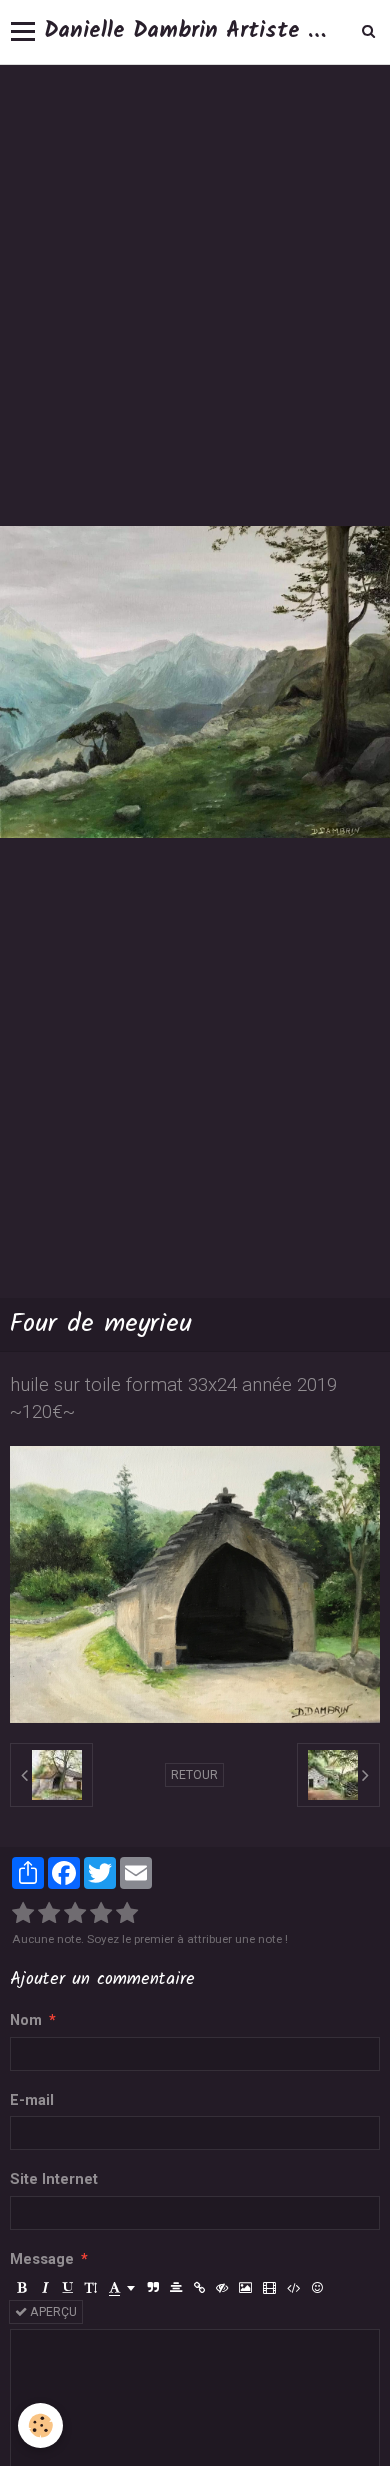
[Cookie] (40, 2425)
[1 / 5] (23, 1914)
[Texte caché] (222, 2288)
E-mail (32, 2100)
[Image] (245, 2288)
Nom (26, 2020)
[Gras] (22, 2288)
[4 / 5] (101, 1914)
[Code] (293, 2288)
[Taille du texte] (91, 2288)
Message (42, 2259)
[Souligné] (68, 2288)
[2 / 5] (49, 1914)
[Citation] (153, 2288)
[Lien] (199, 2288)
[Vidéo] (269, 2288)
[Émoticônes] (317, 2288)
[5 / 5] (127, 1914)
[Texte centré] (176, 2288)
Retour (194, 1775)
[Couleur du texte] (122, 2288)
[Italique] (45, 2288)
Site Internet (54, 2179)
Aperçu (52, 2312)
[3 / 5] (75, 1914)
